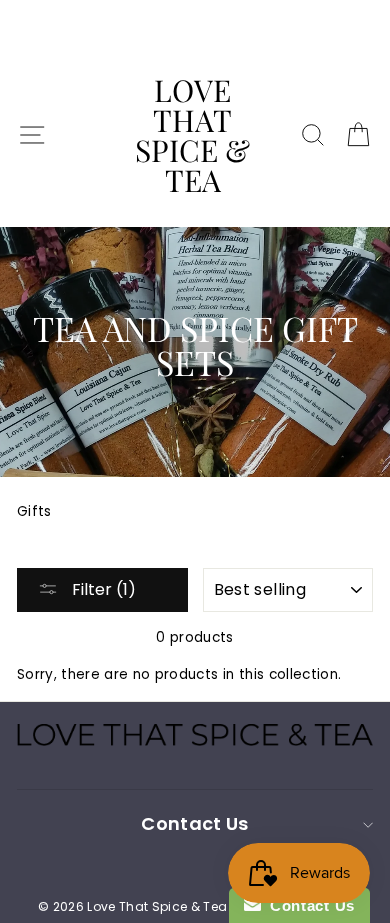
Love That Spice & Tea (192, 135)
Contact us (194, 823)
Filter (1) (102, 589)
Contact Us (308, 905)
